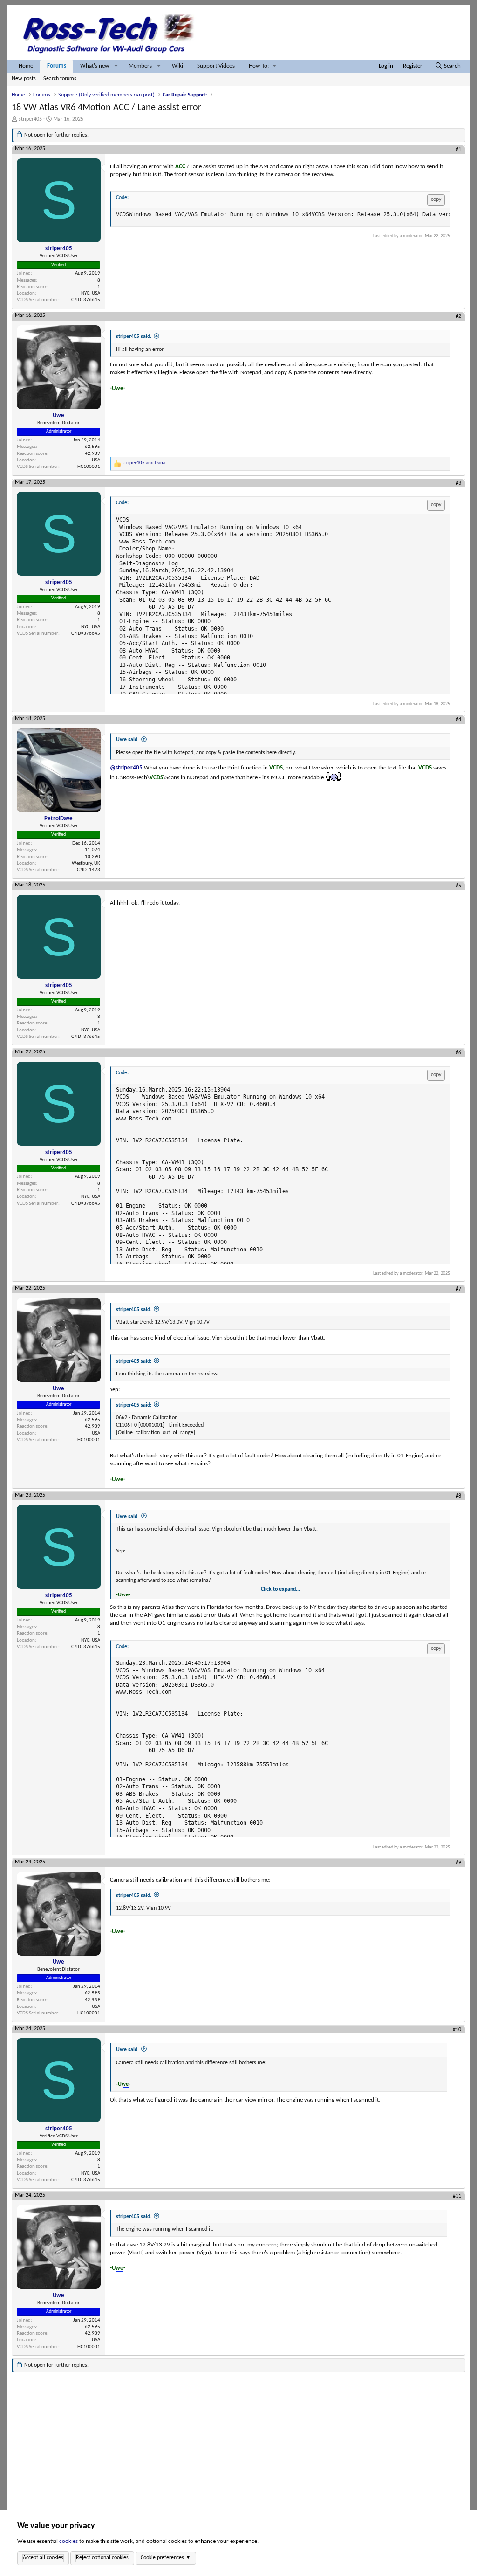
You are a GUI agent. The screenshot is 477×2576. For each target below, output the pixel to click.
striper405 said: (134, 337)
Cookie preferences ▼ (166, 2558)
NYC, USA (91, 293)
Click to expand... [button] (280, 1589)
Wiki (177, 66)
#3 (458, 483)
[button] (116, 66)
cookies (68, 2541)
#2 (458, 316)
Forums (57, 66)
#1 (458, 150)
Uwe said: (127, 740)
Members (140, 66)
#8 (458, 1496)
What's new (95, 66)
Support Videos (216, 66)
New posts (24, 79)
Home (26, 66)
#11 (457, 2196)
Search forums (60, 79)
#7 (458, 1289)
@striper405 (126, 768)
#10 (457, 2030)
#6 (458, 1053)
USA (96, 460)
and (144, 463)
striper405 (30, 119)
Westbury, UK (86, 863)
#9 (458, 1863)
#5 (458, 886)
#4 (458, 720)
